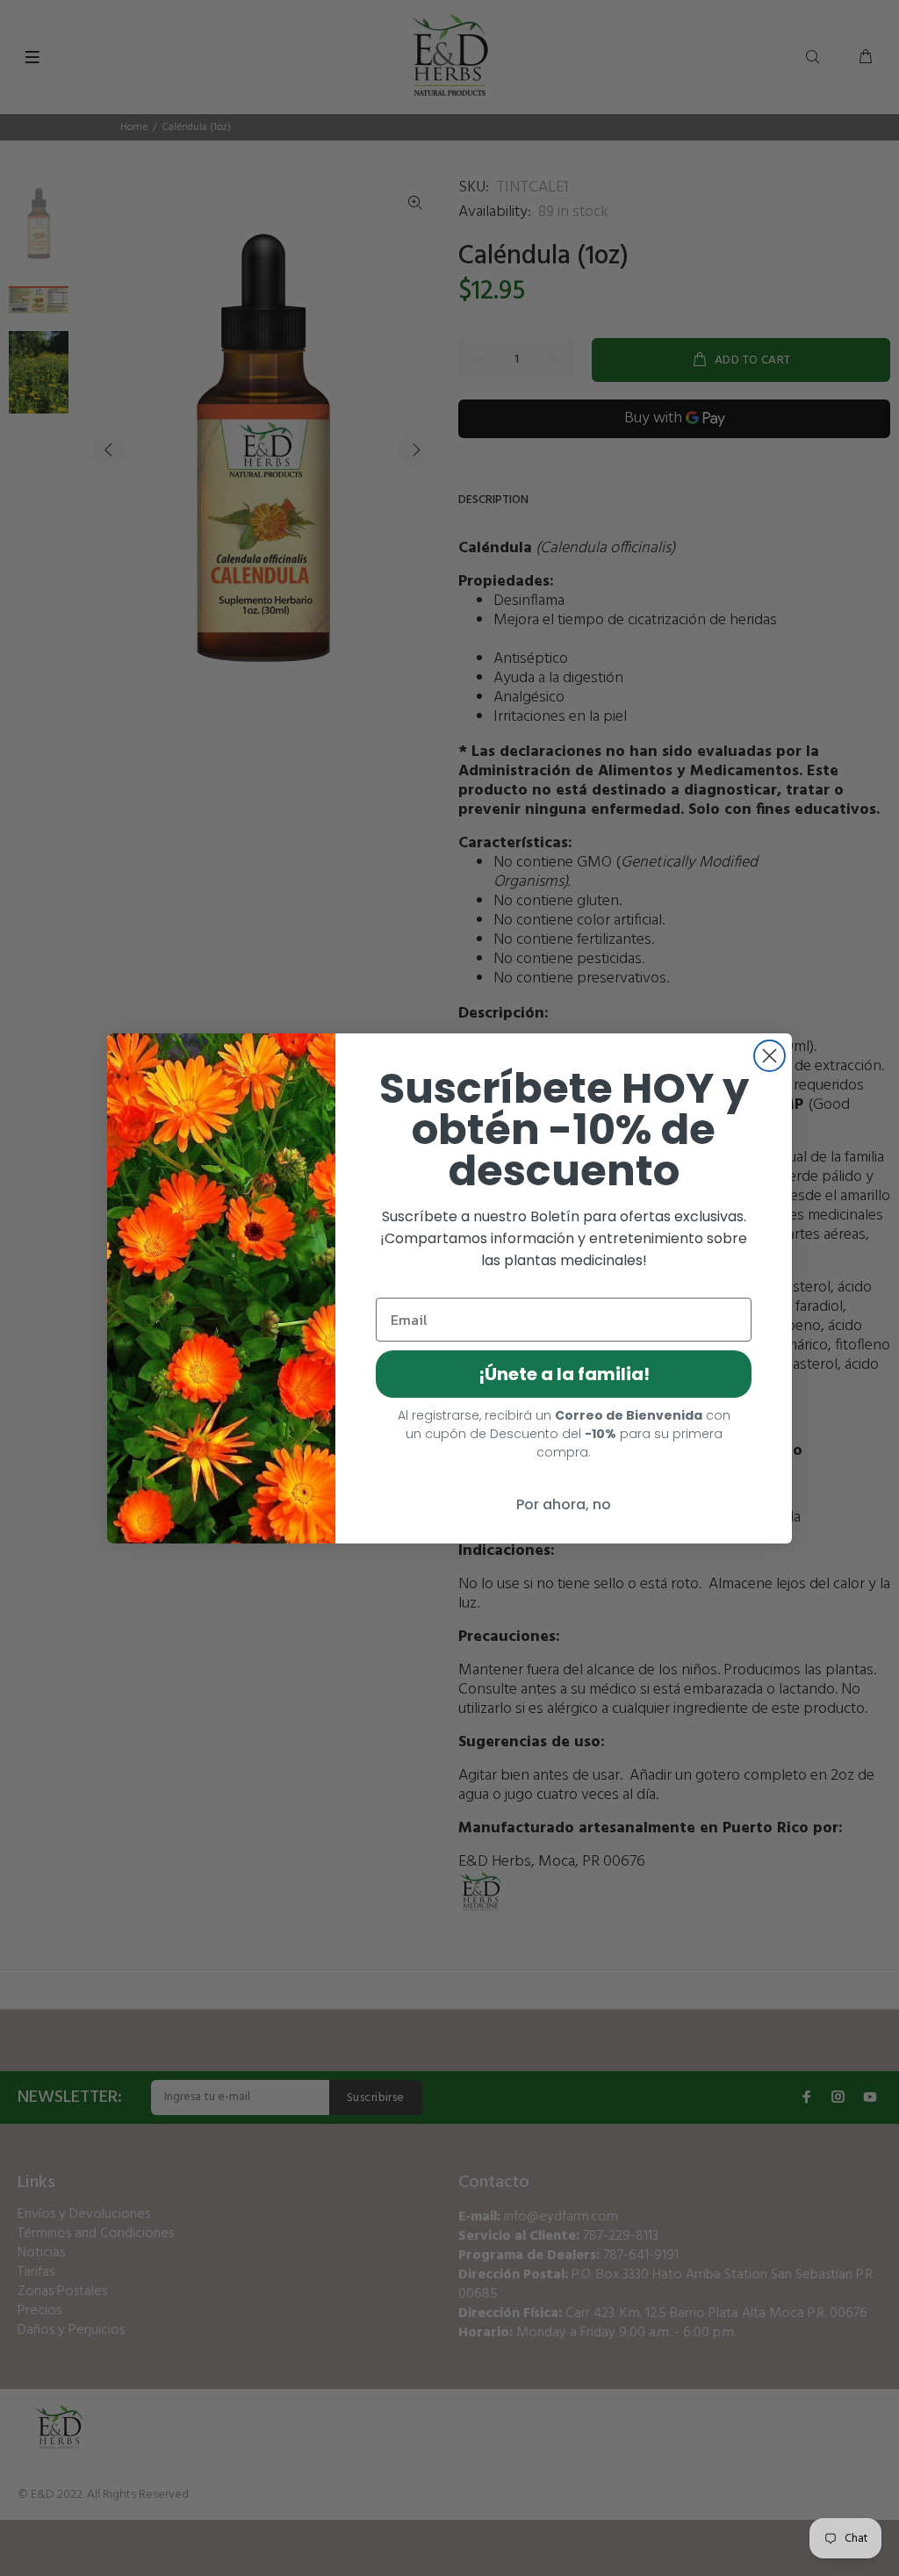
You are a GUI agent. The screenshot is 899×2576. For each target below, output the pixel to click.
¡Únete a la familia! (564, 1374)
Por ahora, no (564, 1504)
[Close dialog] (770, 1056)
